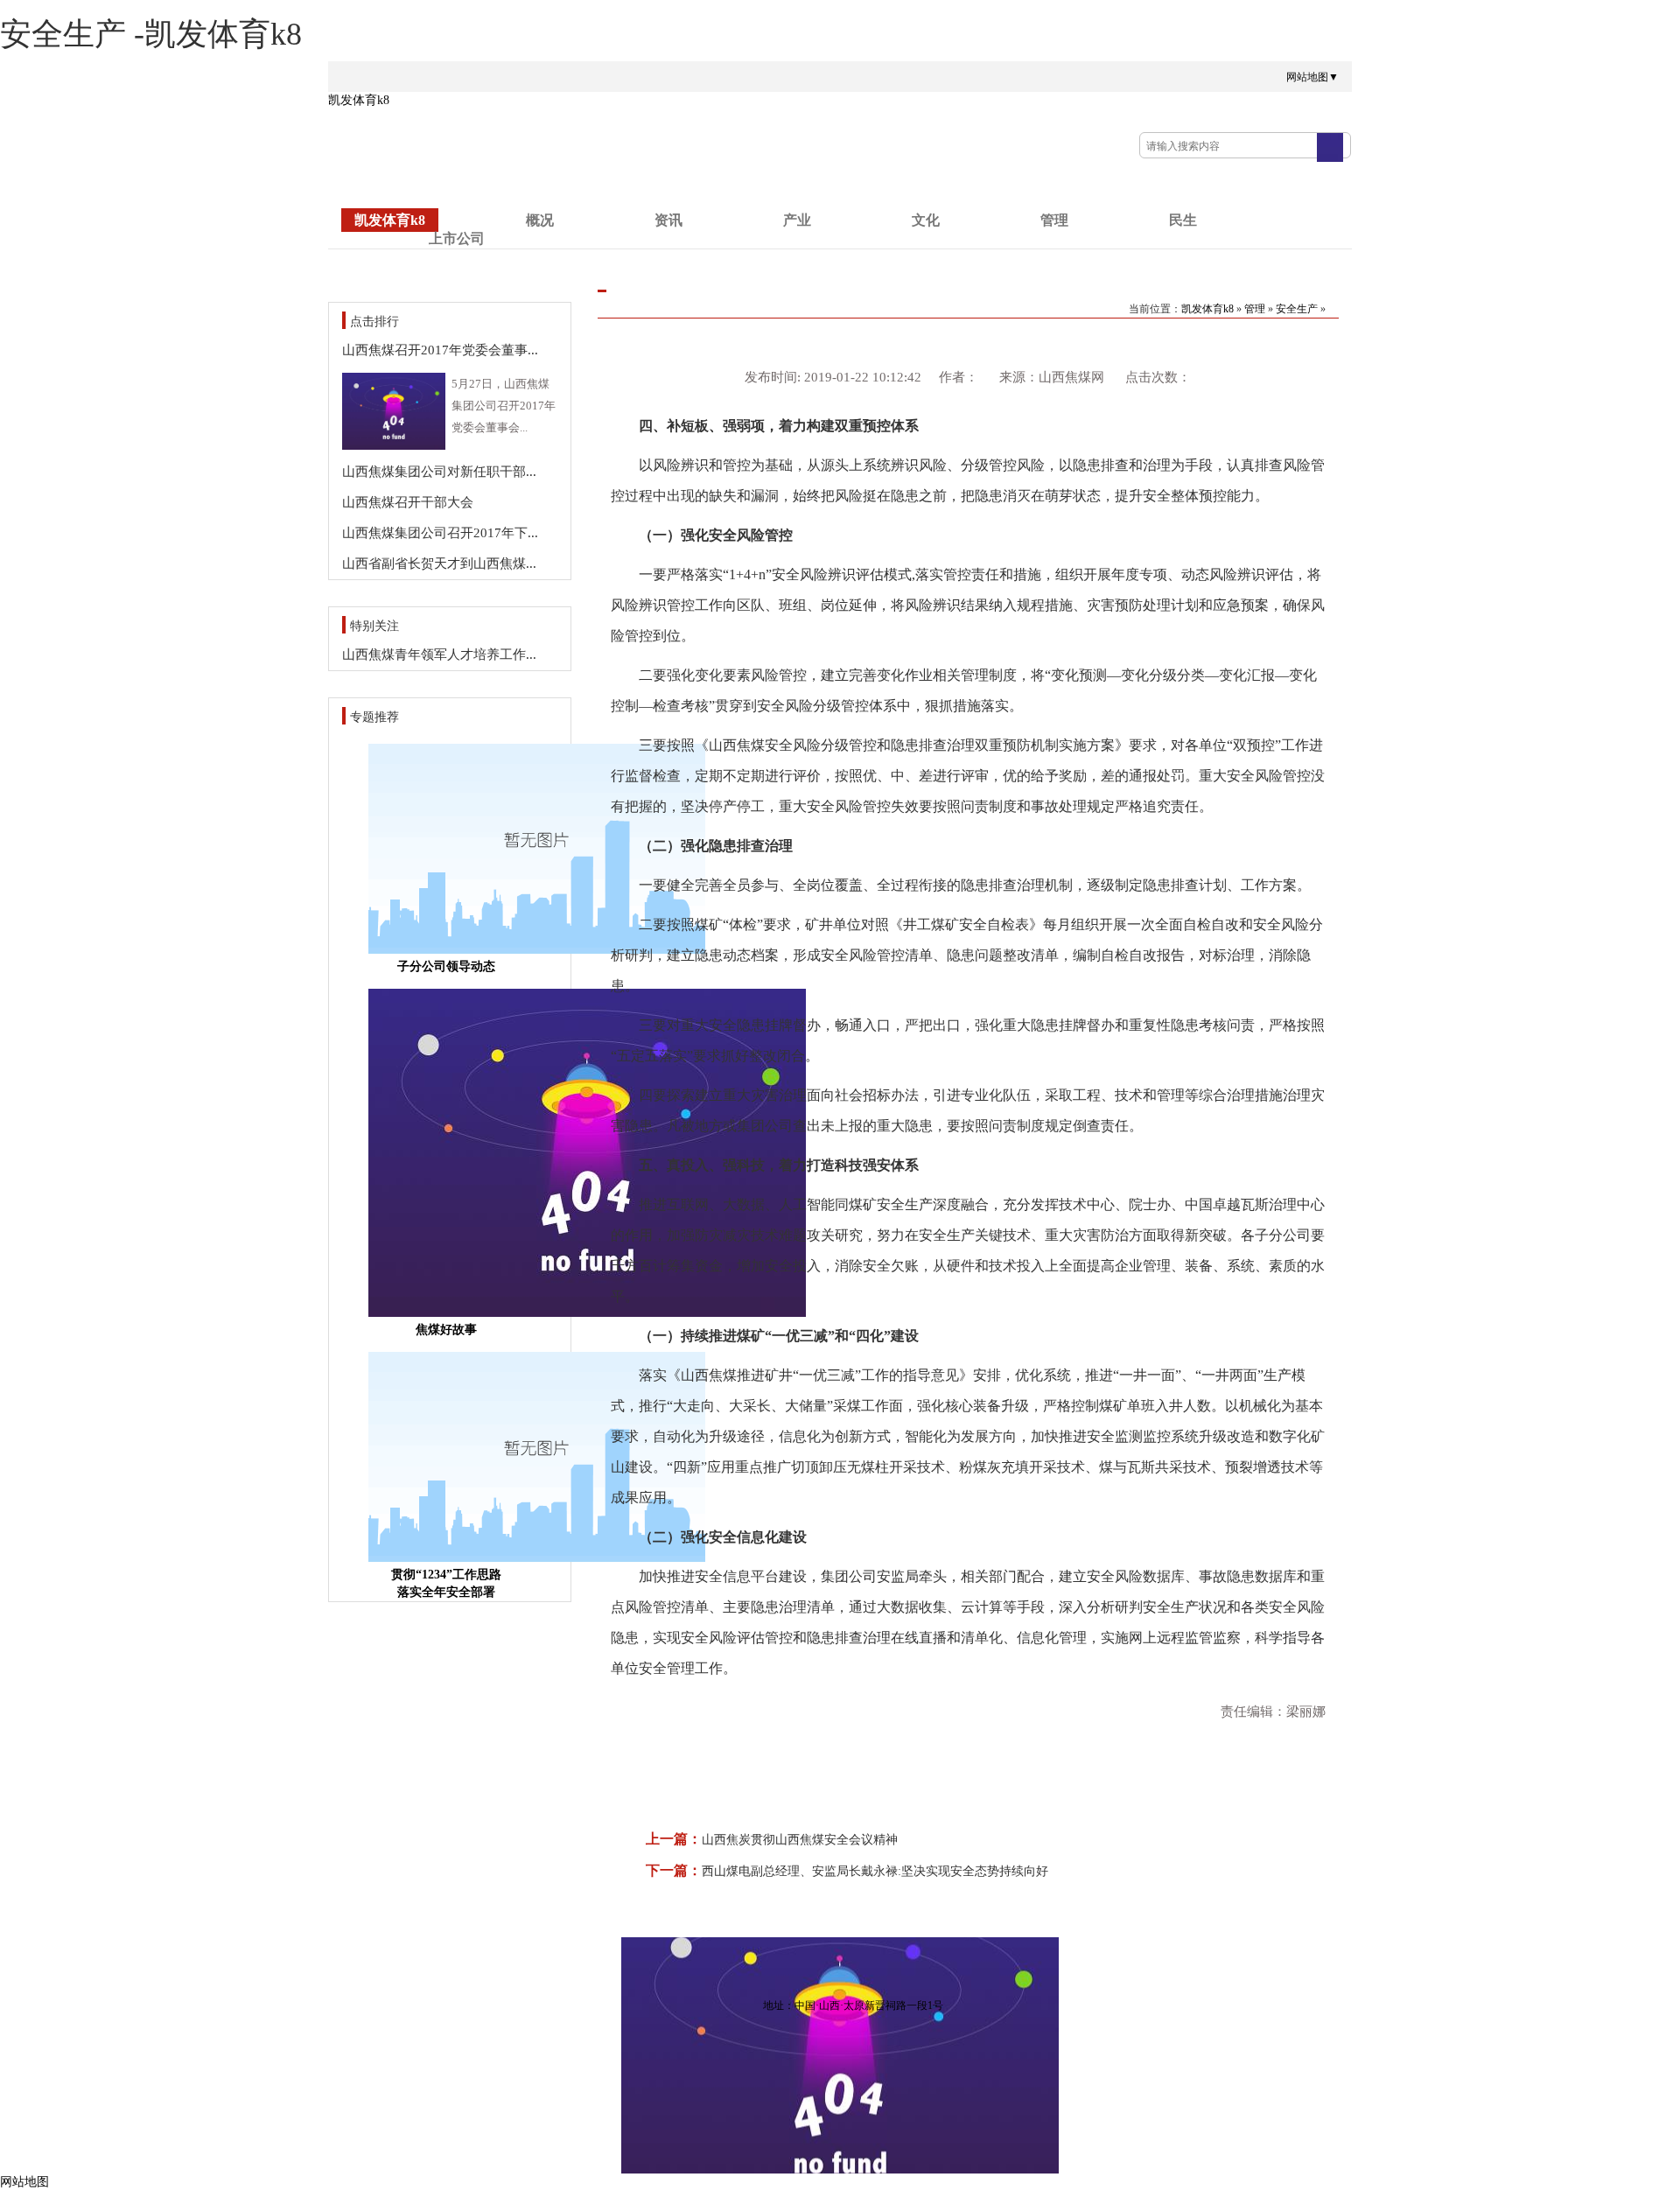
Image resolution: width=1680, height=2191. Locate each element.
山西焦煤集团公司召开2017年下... (440, 533)
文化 (926, 220)
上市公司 (457, 238)
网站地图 (24, 2182)
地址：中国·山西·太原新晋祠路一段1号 (853, 2005)
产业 (797, 220)
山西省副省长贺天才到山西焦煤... (439, 563)
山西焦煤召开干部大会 (408, 502)
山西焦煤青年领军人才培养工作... (439, 654)
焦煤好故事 (446, 1330)
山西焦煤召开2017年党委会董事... (440, 350)
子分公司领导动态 (446, 966)
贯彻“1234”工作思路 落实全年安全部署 (446, 1583)
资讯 (668, 220)
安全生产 (1297, 309)
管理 (1054, 220)
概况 (540, 220)
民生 (1183, 220)
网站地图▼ (1312, 77)
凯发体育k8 (359, 100)
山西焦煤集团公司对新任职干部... (439, 472)
